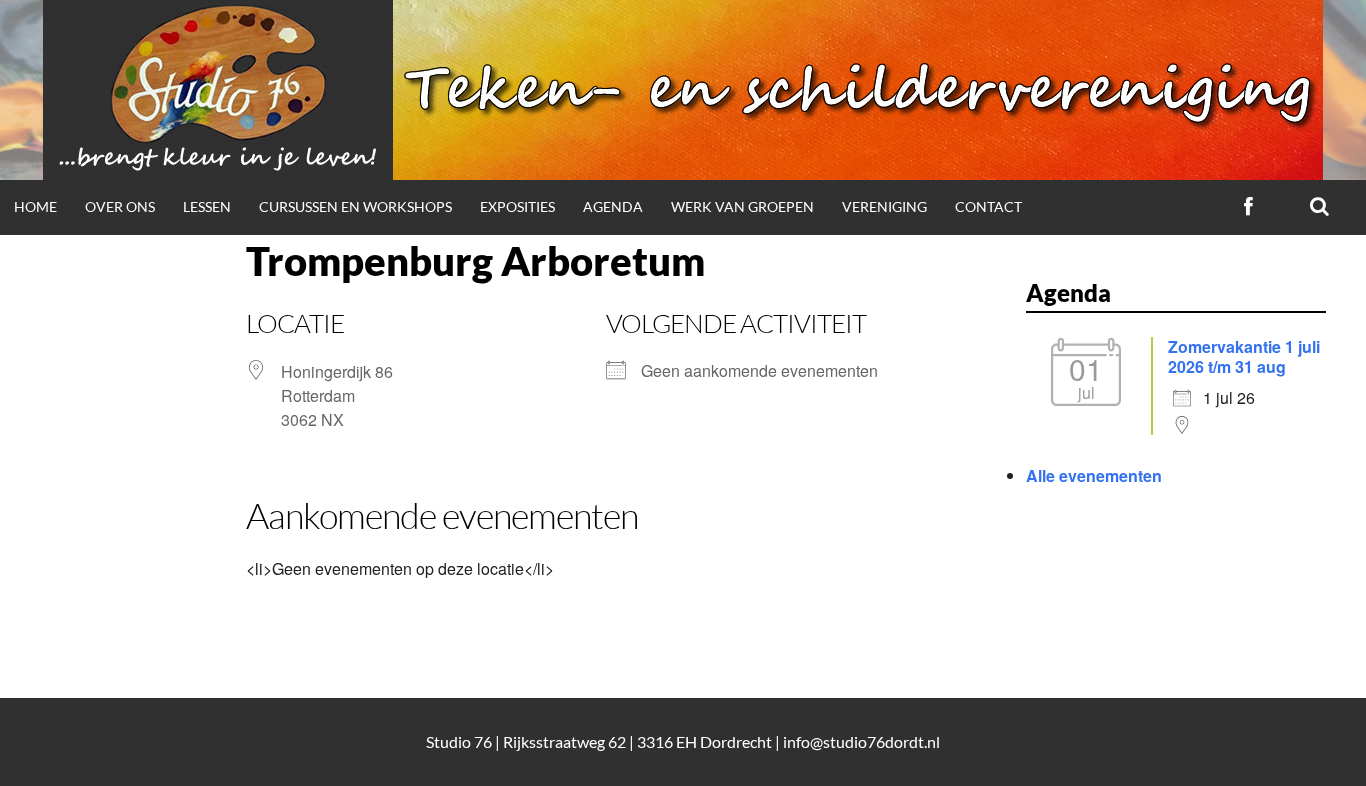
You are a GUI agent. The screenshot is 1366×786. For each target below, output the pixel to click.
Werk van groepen (742, 206)
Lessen (207, 206)
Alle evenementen (1094, 475)
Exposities (517, 206)
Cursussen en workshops (355, 206)
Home (35, 206)
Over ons (120, 206)
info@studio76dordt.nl (861, 741)
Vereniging (884, 206)
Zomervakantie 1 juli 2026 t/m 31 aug (1244, 356)
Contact (988, 206)
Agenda (613, 206)
